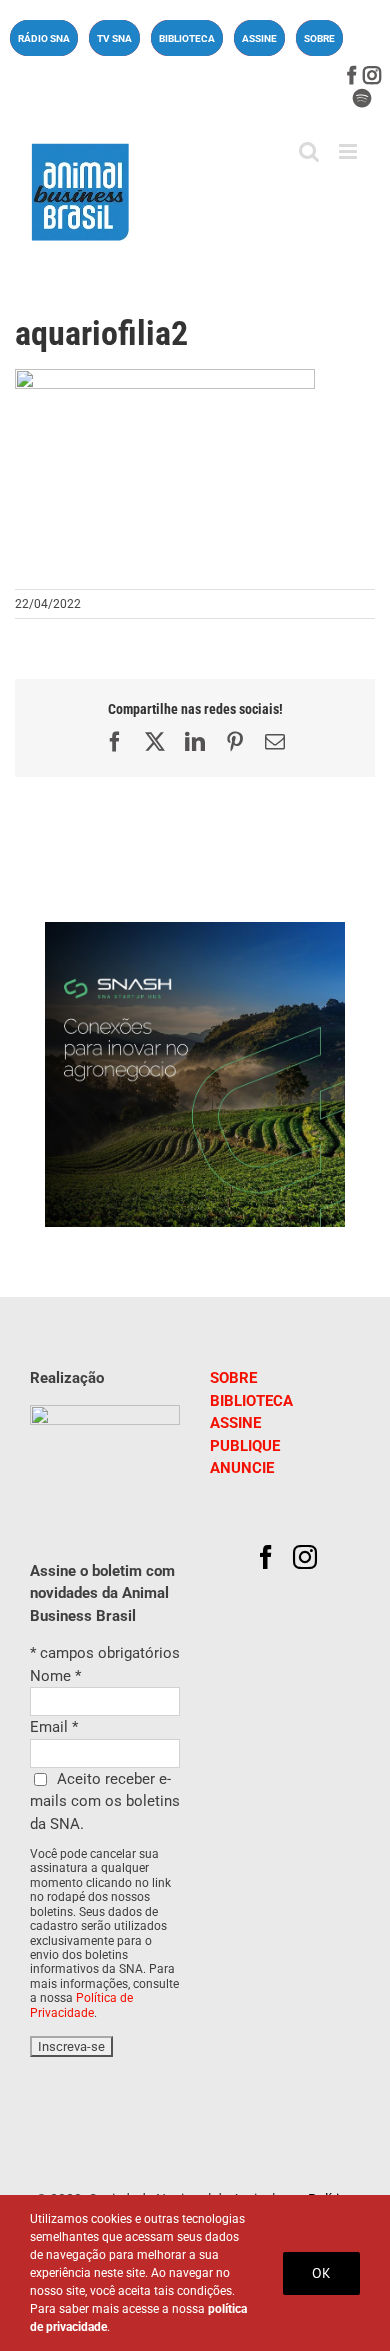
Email (54, 1727)
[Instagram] (305, 1557)
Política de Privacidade (81, 2005)
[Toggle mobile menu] (349, 151)
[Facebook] (266, 1557)
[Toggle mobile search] (309, 151)
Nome (55, 1676)
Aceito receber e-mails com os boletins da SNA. (105, 1801)
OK (321, 2273)
